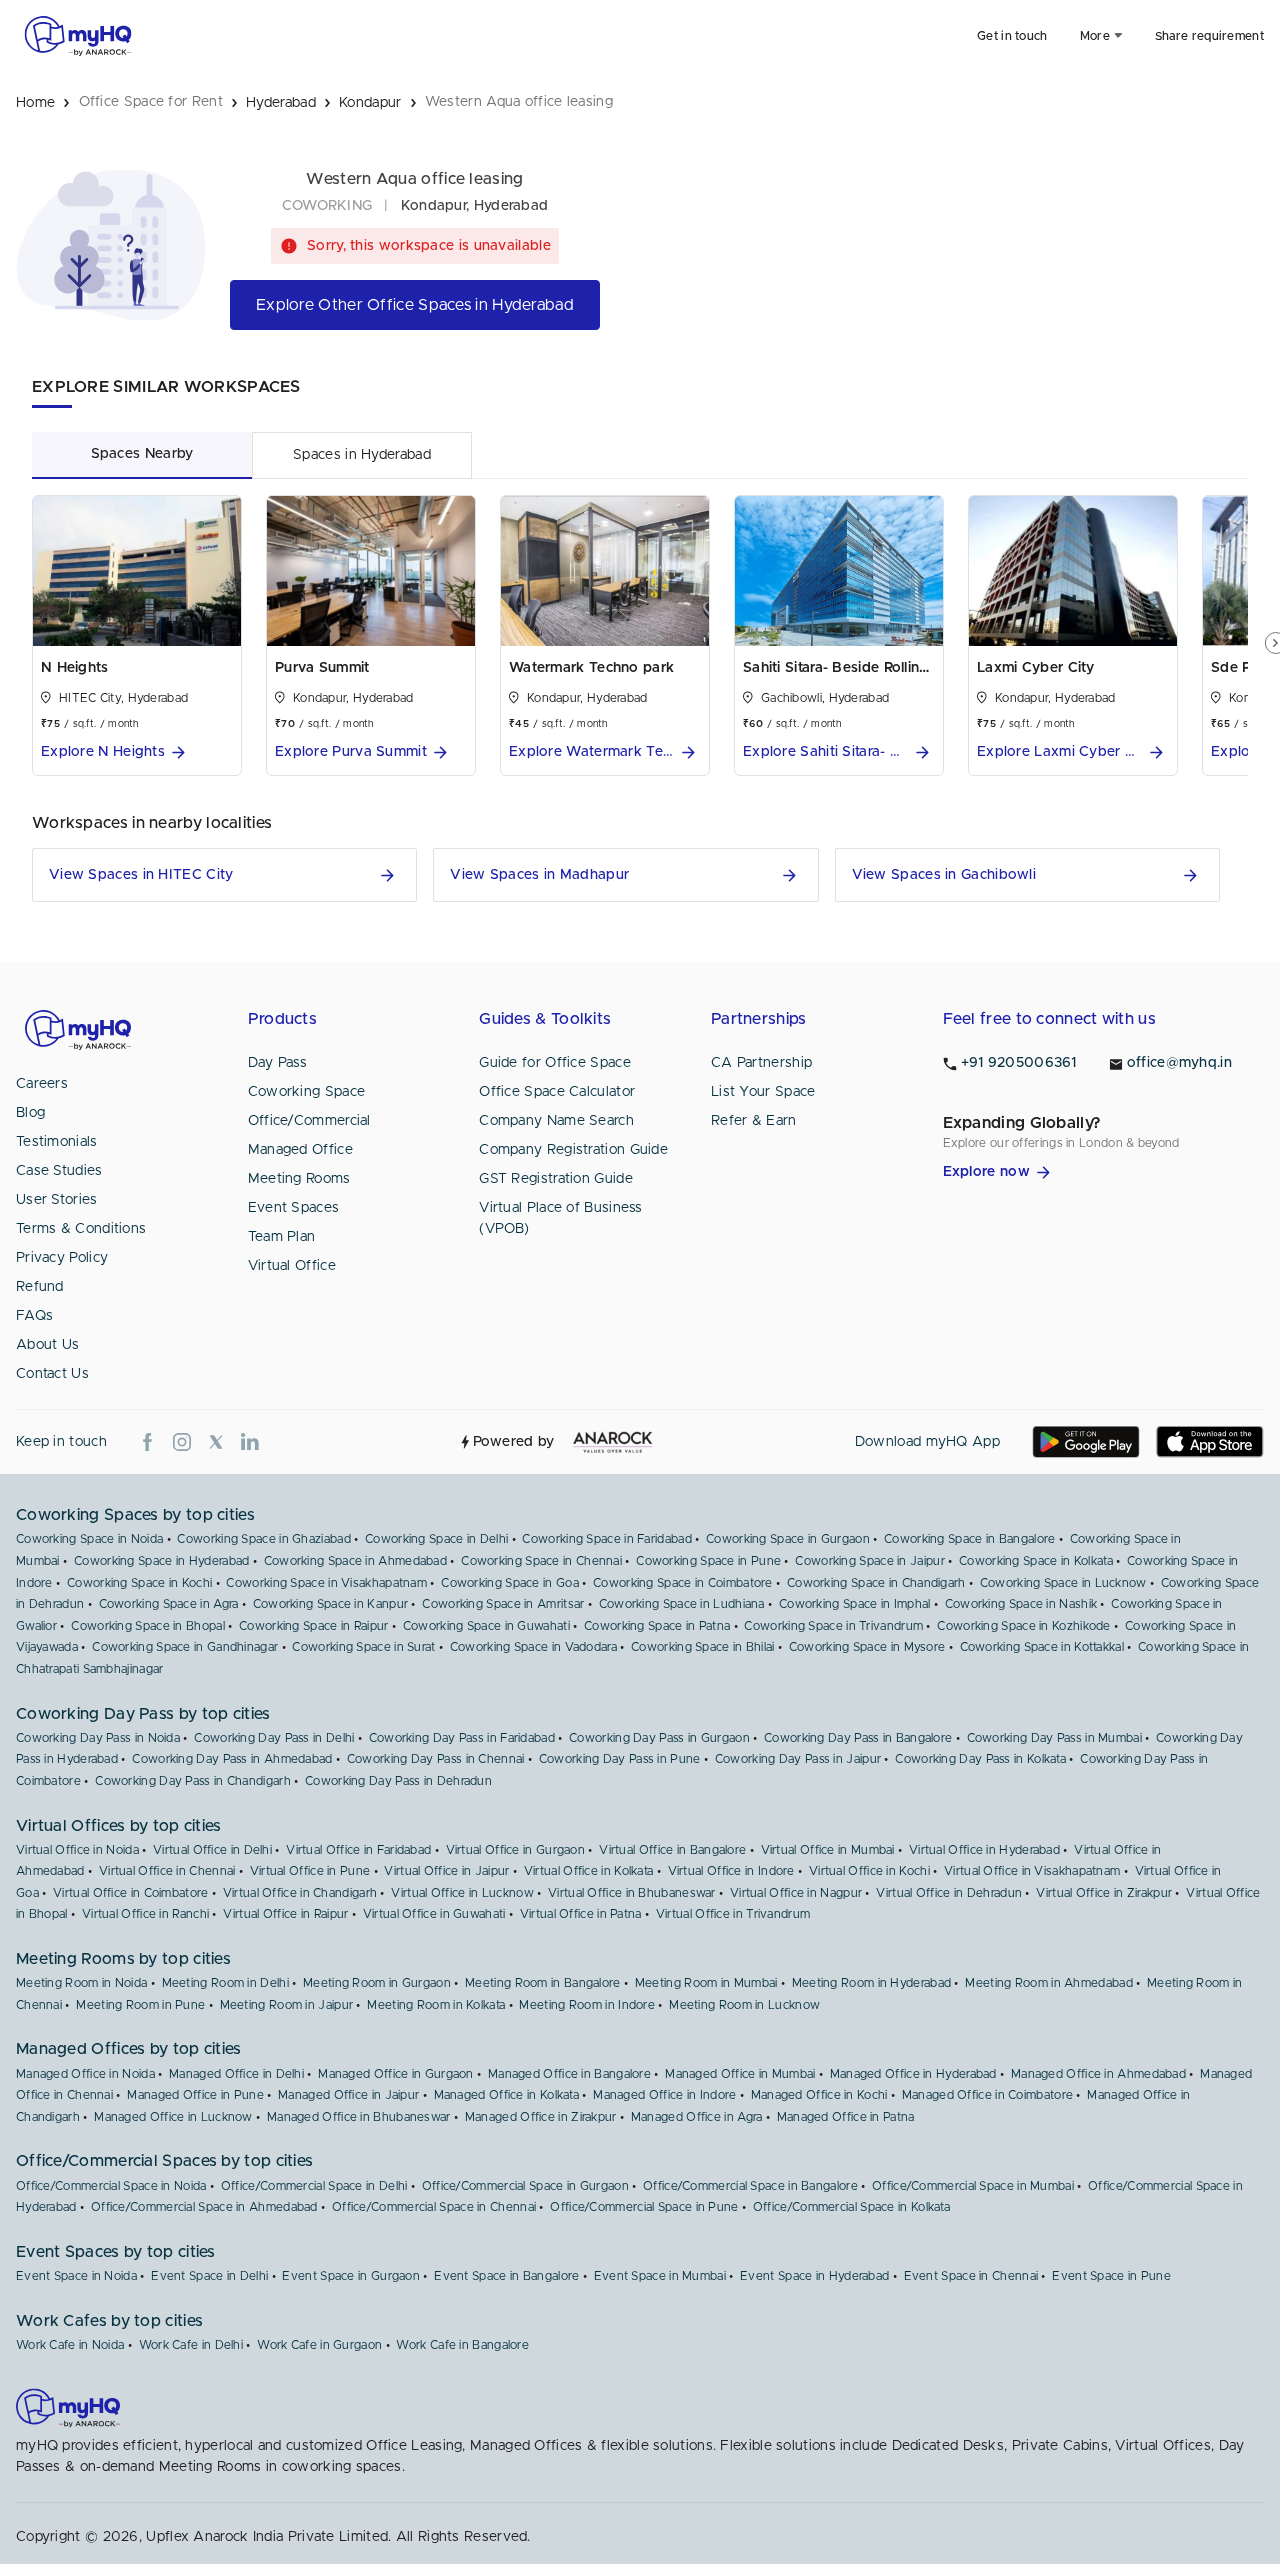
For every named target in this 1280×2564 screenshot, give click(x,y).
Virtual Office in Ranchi (145, 1914)
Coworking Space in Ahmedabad (355, 1561)
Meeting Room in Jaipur (287, 2005)
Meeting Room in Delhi (225, 1983)
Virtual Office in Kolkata (589, 1871)
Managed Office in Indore (664, 2095)
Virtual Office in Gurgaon (516, 1850)
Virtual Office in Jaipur (446, 1871)
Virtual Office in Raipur (285, 1914)
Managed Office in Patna (846, 2117)
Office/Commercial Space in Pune (644, 2207)
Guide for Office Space (555, 1063)
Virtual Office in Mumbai (828, 1850)
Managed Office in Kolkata (507, 2095)
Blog (30, 1113)
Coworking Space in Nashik (1021, 1604)
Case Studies (59, 1171)
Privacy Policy (62, 1258)
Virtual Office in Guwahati (434, 1914)
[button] (137, 752)
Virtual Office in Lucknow (462, 1893)
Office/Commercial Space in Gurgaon (525, 2186)
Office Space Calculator (557, 1092)
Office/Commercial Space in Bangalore (750, 2186)
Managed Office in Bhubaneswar (359, 2117)
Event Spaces (294, 1208)
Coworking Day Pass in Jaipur (798, 1759)
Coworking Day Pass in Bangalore (858, 1738)
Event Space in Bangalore (506, 2276)
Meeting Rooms (299, 1179)
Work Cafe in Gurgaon (319, 2345)
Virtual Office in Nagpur (796, 1893)
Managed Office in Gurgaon (396, 2074)
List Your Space (763, 1092)
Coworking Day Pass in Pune (620, 1759)
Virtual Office (292, 1266)
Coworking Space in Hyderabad (161, 1561)
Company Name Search (556, 1121)
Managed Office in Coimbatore (987, 2095)
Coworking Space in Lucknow (1063, 1583)
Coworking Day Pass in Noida (98, 1738)
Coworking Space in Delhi (436, 1539)
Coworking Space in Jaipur (870, 1561)
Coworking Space (307, 1092)
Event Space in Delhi (209, 2276)
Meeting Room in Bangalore (543, 1983)
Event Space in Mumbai (660, 2276)
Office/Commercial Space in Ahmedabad (204, 2207)
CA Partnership (761, 1063)
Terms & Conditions (81, 1229)
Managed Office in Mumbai (740, 2074)
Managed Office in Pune (195, 2095)
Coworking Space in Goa (510, 1583)
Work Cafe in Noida (70, 2345)
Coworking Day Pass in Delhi (274, 1738)
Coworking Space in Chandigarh (876, 1583)
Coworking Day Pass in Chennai (436, 1759)
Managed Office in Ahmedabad (1098, 2074)
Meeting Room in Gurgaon (377, 1983)
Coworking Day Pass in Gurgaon (659, 1738)
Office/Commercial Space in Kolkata (851, 2207)
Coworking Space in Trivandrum (833, 1626)
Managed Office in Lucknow (173, 2117)
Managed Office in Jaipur (348, 2095)
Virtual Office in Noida (77, 1850)
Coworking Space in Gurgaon (788, 1539)
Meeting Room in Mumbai (706, 1983)
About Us (47, 1345)
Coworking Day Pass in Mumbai (1054, 1738)
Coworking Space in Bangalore (969, 1539)
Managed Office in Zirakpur (541, 2117)
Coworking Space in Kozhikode (1023, 1626)
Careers (42, 1084)
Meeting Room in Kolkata (436, 2005)
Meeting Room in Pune (140, 2005)
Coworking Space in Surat (363, 1647)
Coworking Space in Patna (657, 1626)
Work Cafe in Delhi (191, 2345)
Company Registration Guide (573, 1150)
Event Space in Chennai (971, 2276)
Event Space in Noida (76, 2276)
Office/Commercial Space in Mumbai (973, 2186)
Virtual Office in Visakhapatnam (1032, 1871)
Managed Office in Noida (85, 2074)
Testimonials (57, 1142)
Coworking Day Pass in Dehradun (398, 1781)
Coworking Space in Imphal (855, 1604)
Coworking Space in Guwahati (486, 1626)
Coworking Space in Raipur (314, 1626)
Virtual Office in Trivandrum (733, 1914)
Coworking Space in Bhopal (148, 1626)
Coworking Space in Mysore (867, 1647)
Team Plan (282, 1237)
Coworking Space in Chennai (541, 1561)
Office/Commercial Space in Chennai (434, 2207)
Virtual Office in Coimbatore (130, 1893)
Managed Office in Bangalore (569, 2074)
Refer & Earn (754, 1121)
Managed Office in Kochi (819, 2095)
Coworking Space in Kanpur (331, 1604)
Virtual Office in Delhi (212, 1850)
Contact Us (52, 1374)
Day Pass (277, 1063)
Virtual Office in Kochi (869, 1871)
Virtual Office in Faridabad (358, 1850)
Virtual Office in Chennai (167, 1871)
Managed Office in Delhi (236, 2074)
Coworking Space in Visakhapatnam (326, 1583)
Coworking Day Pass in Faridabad (462, 1738)
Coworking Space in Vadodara (533, 1647)
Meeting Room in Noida (81, 1983)
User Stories (57, 1200)
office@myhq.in (1179, 1063)
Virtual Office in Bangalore (672, 1850)
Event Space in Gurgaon (351, 2276)
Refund (40, 1287)
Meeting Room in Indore (587, 2005)
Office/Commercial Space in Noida (111, 2186)
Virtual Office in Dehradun (949, 1893)
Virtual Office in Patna (581, 1914)
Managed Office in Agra (697, 2117)
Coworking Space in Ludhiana (682, 1604)
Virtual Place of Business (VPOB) (561, 1218)
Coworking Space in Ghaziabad (263, 1539)
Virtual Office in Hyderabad (984, 1850)
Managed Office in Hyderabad (913, 2074)
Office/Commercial (309, 1121)
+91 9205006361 (1019, 1063)
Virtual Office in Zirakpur (1104, 1893)
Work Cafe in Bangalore (462, 2345)
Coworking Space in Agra (169, 1604)
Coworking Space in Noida (89, 1539)
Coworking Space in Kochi (139, 1583)
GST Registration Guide (556, 1179)
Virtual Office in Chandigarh (300, 1893)
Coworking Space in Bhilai (703, 1647)
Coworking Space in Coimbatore (683, 1583)
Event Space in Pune (1111, 2276)
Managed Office (300, 1150)
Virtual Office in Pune (310, 1871)
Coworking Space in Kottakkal (1042, 1647)
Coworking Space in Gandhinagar (185, 1647)
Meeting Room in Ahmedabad (1049, 1983)
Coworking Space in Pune (708, 1561)
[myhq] (78, 36)
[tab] (142, 454)
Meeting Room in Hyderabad (872, 1983)
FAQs (34, 1316)
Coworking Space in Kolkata (1036, 1561)
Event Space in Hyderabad (814, 2276)
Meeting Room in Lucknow (744, 2005)
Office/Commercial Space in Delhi (314, 2186)
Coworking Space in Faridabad (606, 1539)
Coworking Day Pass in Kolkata (980, 1759)
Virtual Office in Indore (731, 1871)
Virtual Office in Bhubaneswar (632, 1893)
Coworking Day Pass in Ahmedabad (232, 1759)
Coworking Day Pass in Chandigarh (193, 1781)
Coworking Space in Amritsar (503, 1604)
